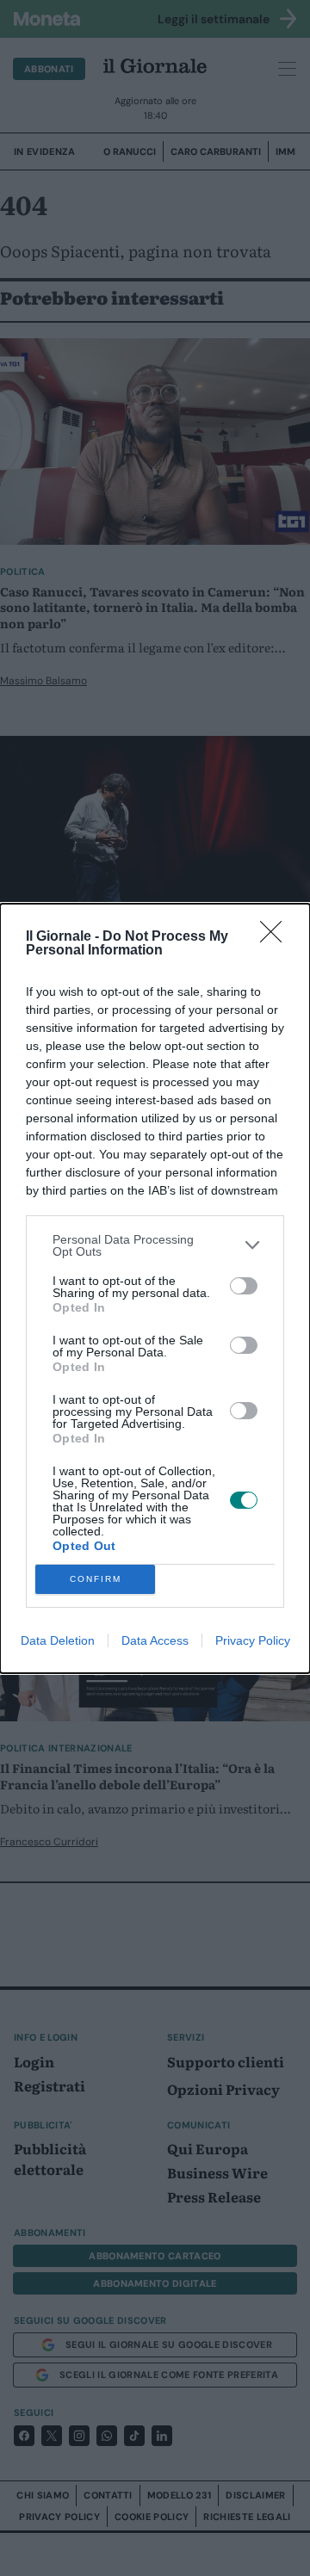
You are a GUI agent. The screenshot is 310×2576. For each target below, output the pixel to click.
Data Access (155, 1640)
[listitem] (155, 1245)
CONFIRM (96, 1579)
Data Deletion (58, 1640)
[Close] (276, 937)
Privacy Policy (253, 1640)
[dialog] (155, 1288)
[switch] (244, 1286)
